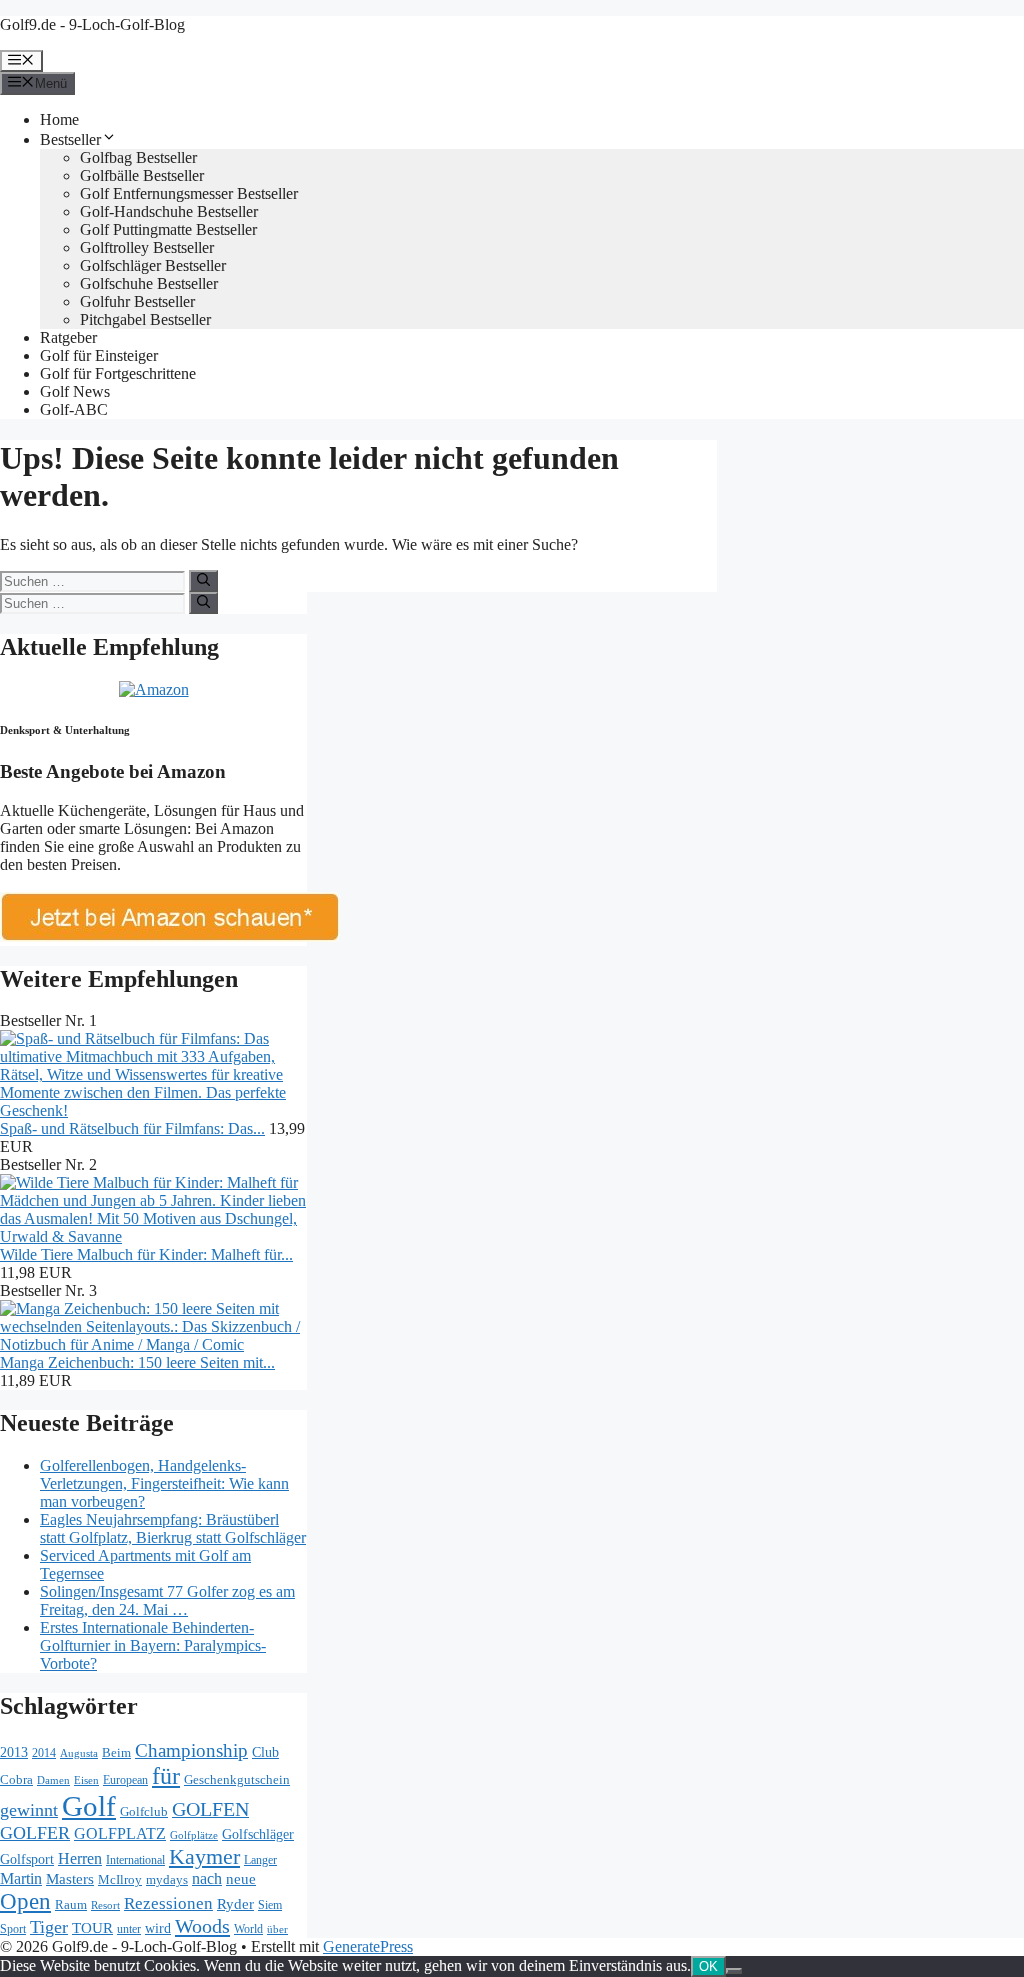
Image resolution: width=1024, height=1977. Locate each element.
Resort (105, 1905)
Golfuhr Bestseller (137, 301)
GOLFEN (210, 1809)
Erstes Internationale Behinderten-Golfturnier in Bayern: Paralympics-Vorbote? (153, 1645)
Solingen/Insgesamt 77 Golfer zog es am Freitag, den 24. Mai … (167, 1600)
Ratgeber (68, 337)
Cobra (16, 1780)
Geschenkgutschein (237, 1780)
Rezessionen (168, 1903)
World (248, 1929)
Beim (116, 1752)
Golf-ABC (74, 409)
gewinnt (29, 1810)
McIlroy (120, 1879)
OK (708, 1966)
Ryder (235, 1904)
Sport (13, 1929)
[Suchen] (203, 581)
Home (59, 119)
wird (158, 1928)
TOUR (92, 1928)
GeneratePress (368, 1946)
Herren (80, 1858)
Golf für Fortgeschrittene (118, 373)
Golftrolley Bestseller (147, 247)
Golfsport (27, 1859)
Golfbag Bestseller (138, 157)
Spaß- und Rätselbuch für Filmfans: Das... (132, 1128)
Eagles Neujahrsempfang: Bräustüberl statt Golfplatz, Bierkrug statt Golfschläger (173, 1528)
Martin (21, 1879)
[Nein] (734, 1971)
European (125, 1780)
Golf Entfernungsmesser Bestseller (189, 193)
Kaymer (204, 1856)
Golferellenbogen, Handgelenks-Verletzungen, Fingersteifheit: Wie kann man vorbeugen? (164, 1483)
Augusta (79, 1753)
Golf (89, 1806)
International (135, 1860)
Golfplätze (194, 1835)
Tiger (49, 1927)
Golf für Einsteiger (99, 355)
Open (25, 1901)
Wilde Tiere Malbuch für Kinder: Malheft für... (146, 1254)
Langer (260, 1860)
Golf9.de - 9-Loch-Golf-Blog (92, 24)
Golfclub (144, 1811)
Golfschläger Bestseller (153, 265)
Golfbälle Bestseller (142, 175)
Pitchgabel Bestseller (145, 319)
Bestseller (70, 139)
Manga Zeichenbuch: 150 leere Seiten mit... (137, 1362)
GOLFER (35, 1833)
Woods (202, 1926)
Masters (70, 1879)
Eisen (86, 1780)
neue (241, 1879)
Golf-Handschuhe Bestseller (169, 211)
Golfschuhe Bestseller (149, 283)
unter (129, 1929)
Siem (270, 1905)
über (277, 1929)
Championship (191, 1750)
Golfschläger (258, 1834)
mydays (167, 1880)
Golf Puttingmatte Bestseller (168, 229)
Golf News (75, 391)
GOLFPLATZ (120, 1833)
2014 (44, 1753)
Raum (71, 1905)
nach (207, 1878)
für (166, 1775)
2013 (14, 1752)
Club (265, 1752)
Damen (53, 1780)
